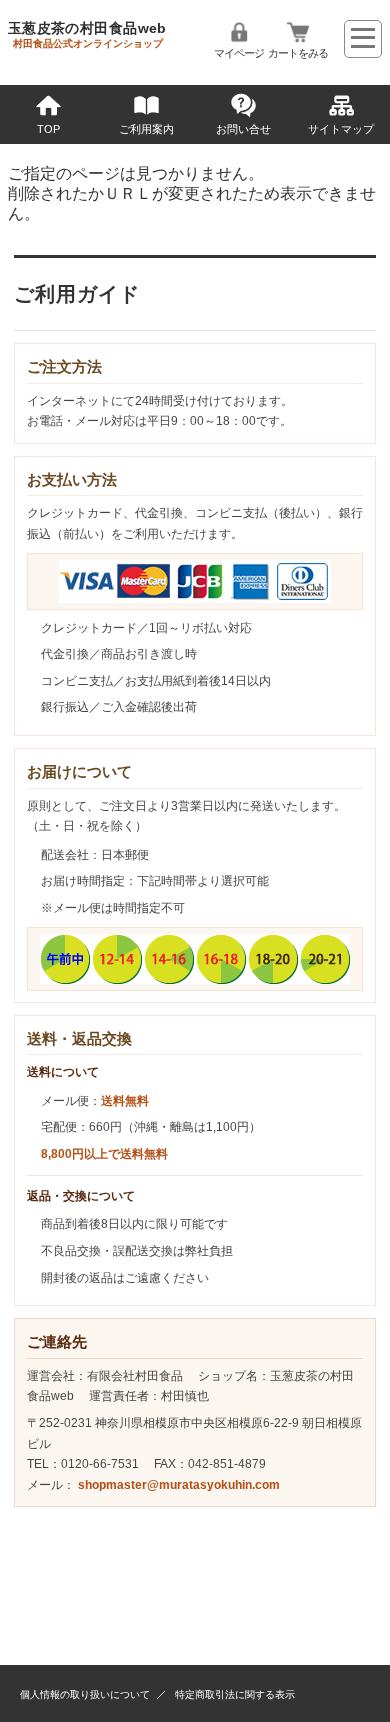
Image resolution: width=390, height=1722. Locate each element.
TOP (48, 129)
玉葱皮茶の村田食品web (87, 28)
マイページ (239, 53)
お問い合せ (243, 129)
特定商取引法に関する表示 (235, 1694)
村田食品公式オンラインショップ (88, 43)
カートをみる (298, 53)
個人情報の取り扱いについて (85, 1694)
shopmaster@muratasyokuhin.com (179, 1485)
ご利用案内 (146, 129)
